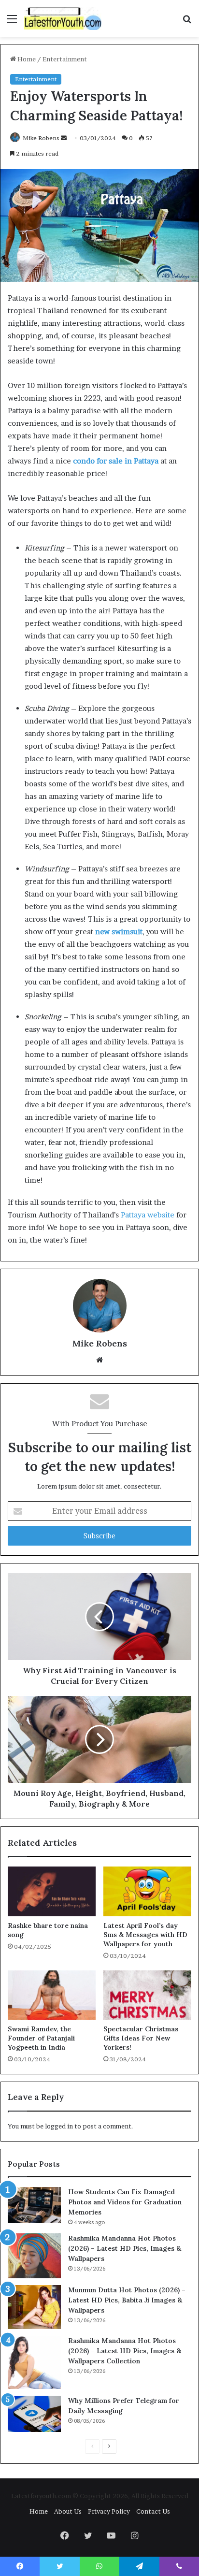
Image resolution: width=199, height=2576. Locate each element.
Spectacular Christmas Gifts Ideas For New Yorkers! (141, 2038)
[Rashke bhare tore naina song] (52, 1891)
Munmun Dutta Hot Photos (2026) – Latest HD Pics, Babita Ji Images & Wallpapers (127, 2300)
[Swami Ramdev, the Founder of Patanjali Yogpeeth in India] (52, 1995)
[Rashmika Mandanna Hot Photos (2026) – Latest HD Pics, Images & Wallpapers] (34, 2256)
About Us (68, 2511)
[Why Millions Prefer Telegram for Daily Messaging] (34, 2414)
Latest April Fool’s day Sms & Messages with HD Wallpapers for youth (145, 1935)
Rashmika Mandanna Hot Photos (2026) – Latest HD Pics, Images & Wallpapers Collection (125, 2351)
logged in (59, 2126)
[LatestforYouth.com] (63, 18)
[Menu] (12, 22)
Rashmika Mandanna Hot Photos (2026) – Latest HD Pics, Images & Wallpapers (125, 2248)
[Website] (99, 1360)
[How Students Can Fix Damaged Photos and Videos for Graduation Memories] (34, 2205)
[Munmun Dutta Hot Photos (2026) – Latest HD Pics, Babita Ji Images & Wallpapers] (34, 2307)
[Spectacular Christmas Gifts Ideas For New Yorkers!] (147, 1995)
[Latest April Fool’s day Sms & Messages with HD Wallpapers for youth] (147, 1891)
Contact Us (153, 2511)
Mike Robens (41, 138)
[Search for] (187, 22)
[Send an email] (64, 138)
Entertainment (65, 59)
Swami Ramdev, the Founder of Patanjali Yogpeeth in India (41, 2038)
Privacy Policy (109, 2511)
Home (26, 59)
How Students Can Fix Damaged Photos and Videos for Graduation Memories (125, 2202)
